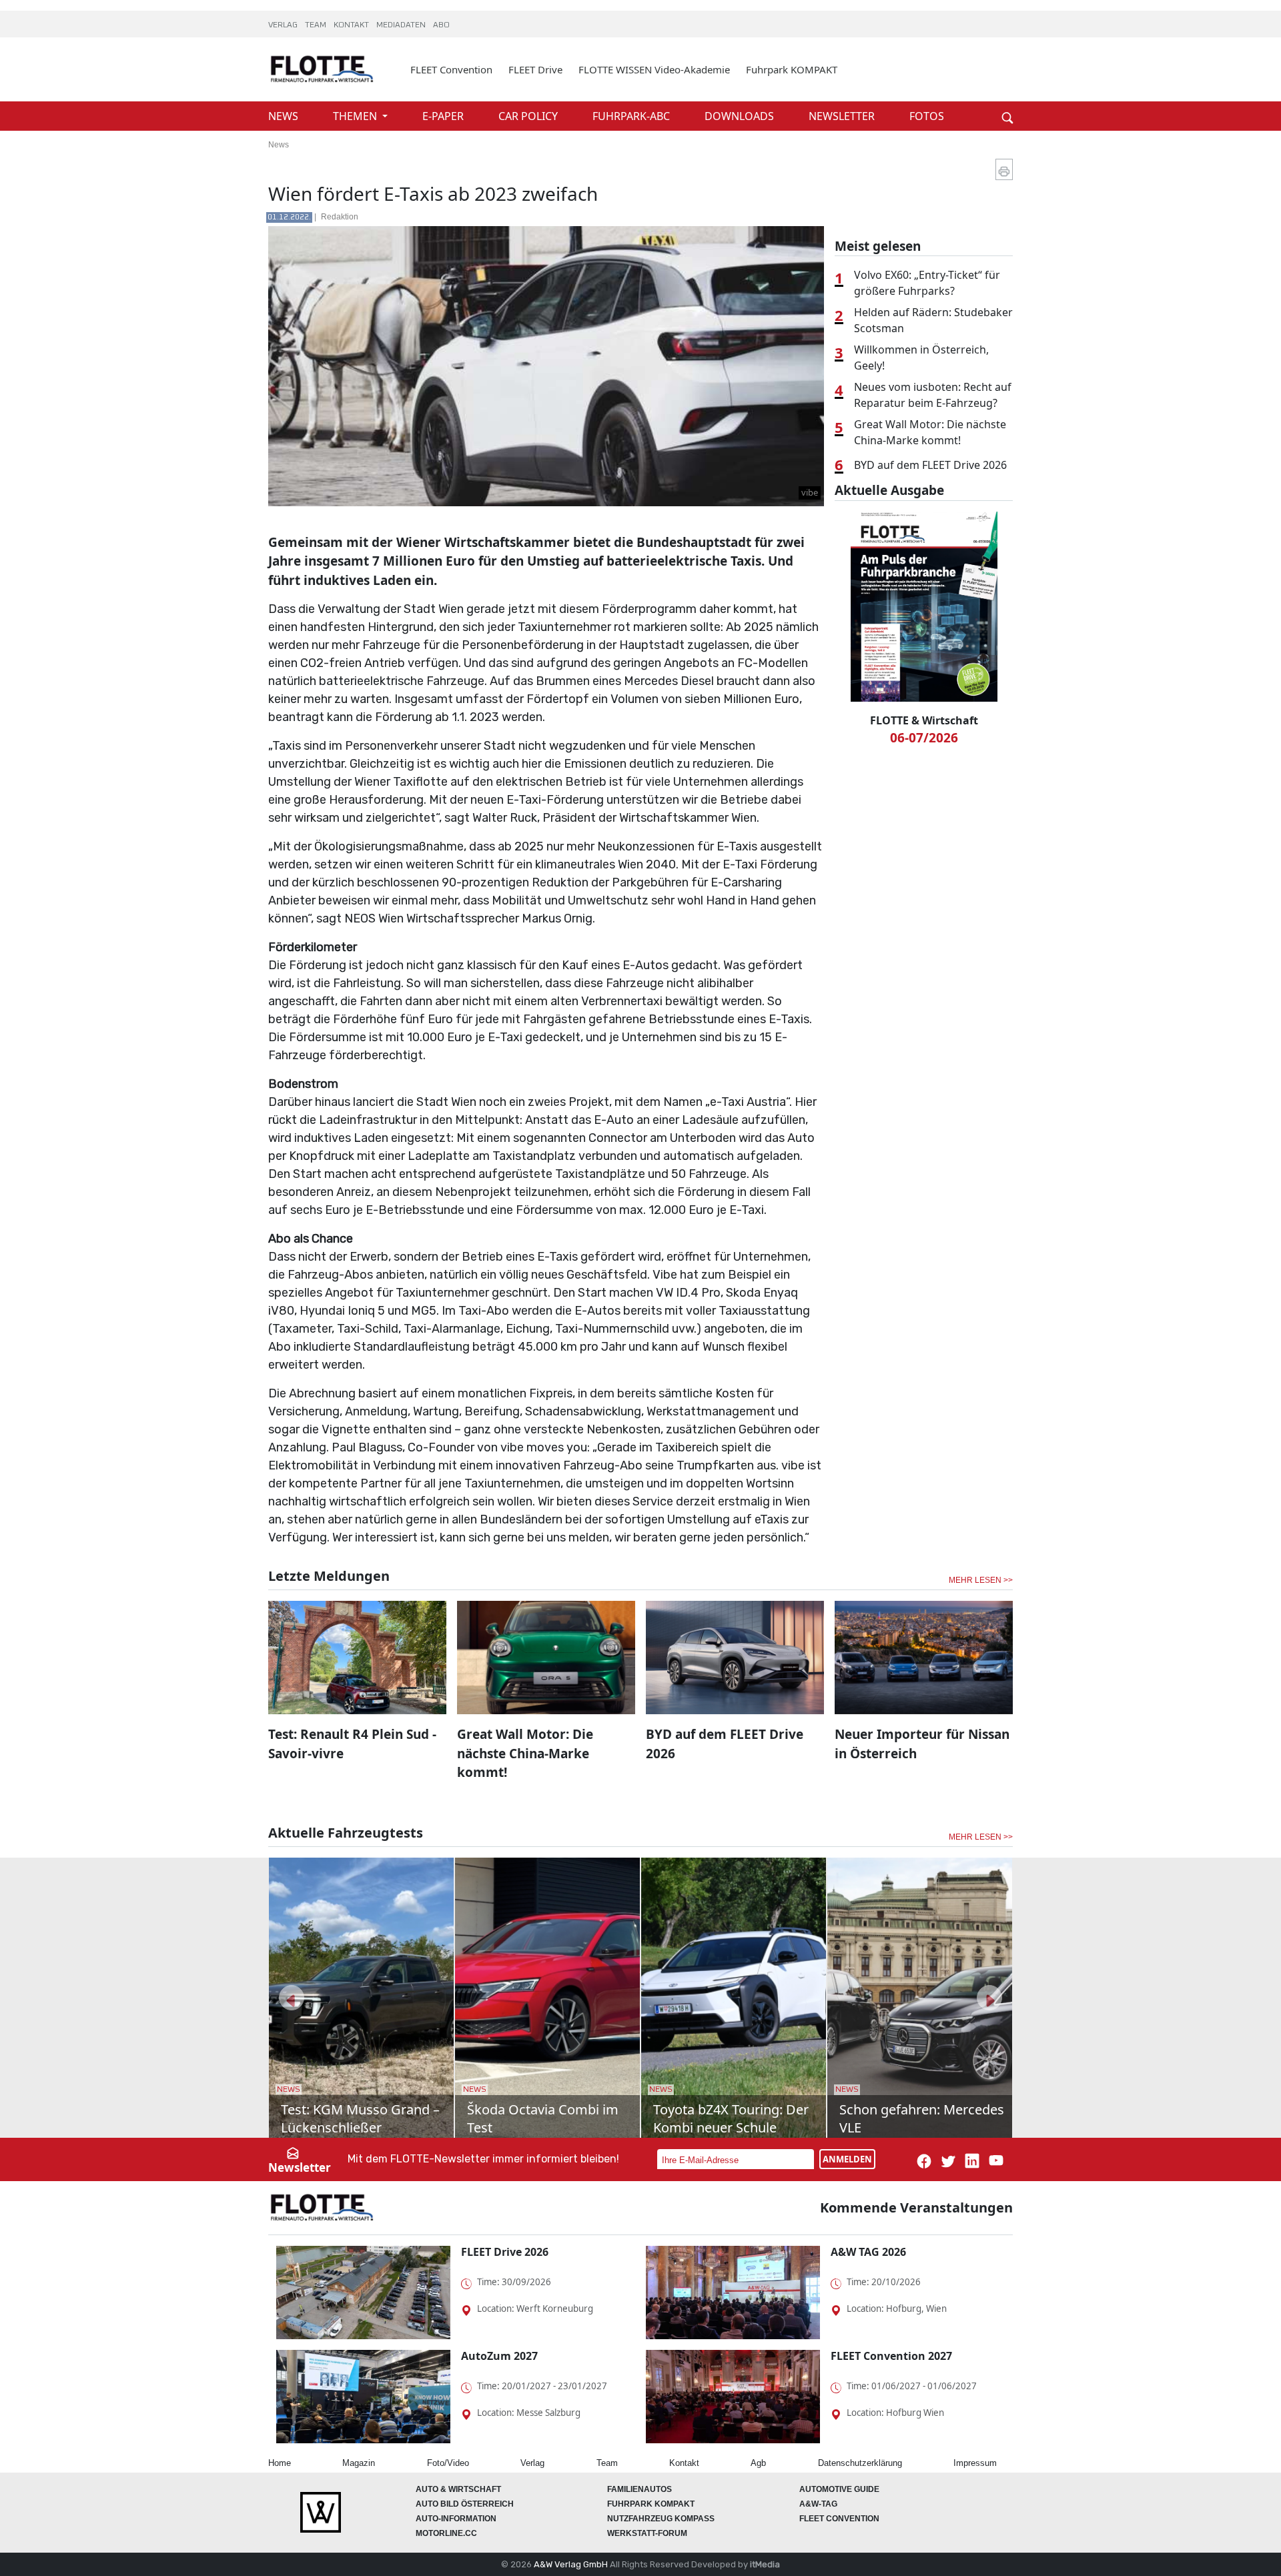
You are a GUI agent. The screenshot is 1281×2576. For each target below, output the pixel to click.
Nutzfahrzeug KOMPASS (661, 2519)
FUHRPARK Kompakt (651, 2504)
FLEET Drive (535, 69)
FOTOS (927, 116)
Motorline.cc (446, 2533)
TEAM (317, 25)
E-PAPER (444, 116)
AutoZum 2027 (499, 2356)
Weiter (987, 95)
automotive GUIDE (839, 2489)
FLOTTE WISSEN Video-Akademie (654, 69)
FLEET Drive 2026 (505, 2252)
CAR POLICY (529, 116)
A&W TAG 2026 (868, 2252)
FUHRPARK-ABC (632, 116)
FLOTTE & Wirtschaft (924, 720)
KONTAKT (352, 25)
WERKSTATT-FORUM (647, 2533)
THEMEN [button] (356, 116)
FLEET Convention (451, 69)
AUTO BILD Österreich (465, 2504)
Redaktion (340, 217)
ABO (441, 25)
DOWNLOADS (741, 116)
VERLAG (284, 25)
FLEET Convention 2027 (891, 2356)
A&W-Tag (818, 2504)
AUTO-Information (456, 2519)
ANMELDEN (847, 2159)
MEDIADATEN (402, 25)
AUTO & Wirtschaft (458, 2489)
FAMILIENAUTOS (639, 2489)
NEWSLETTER (843, 116)
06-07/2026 (924, 738)
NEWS (285, 116)
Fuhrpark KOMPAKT (792, 69)
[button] (292, 1998)
